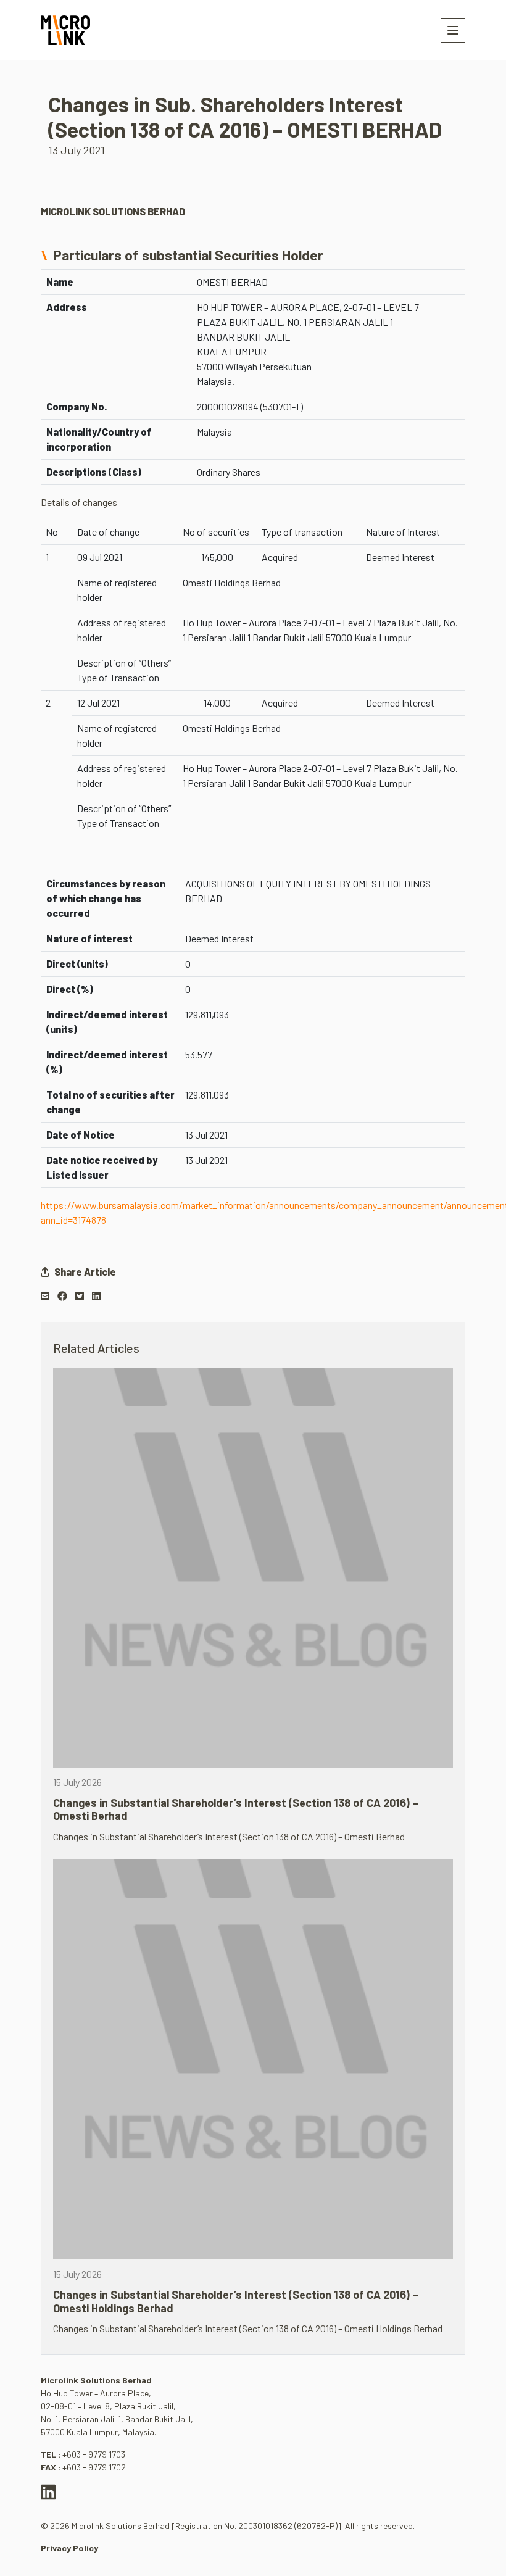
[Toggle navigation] (453, 30)
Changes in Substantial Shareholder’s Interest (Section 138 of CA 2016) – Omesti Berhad (236, 1809)
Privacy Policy (69, 2548)
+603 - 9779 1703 (94, 2454)
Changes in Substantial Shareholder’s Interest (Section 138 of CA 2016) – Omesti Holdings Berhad (236, 2301)
